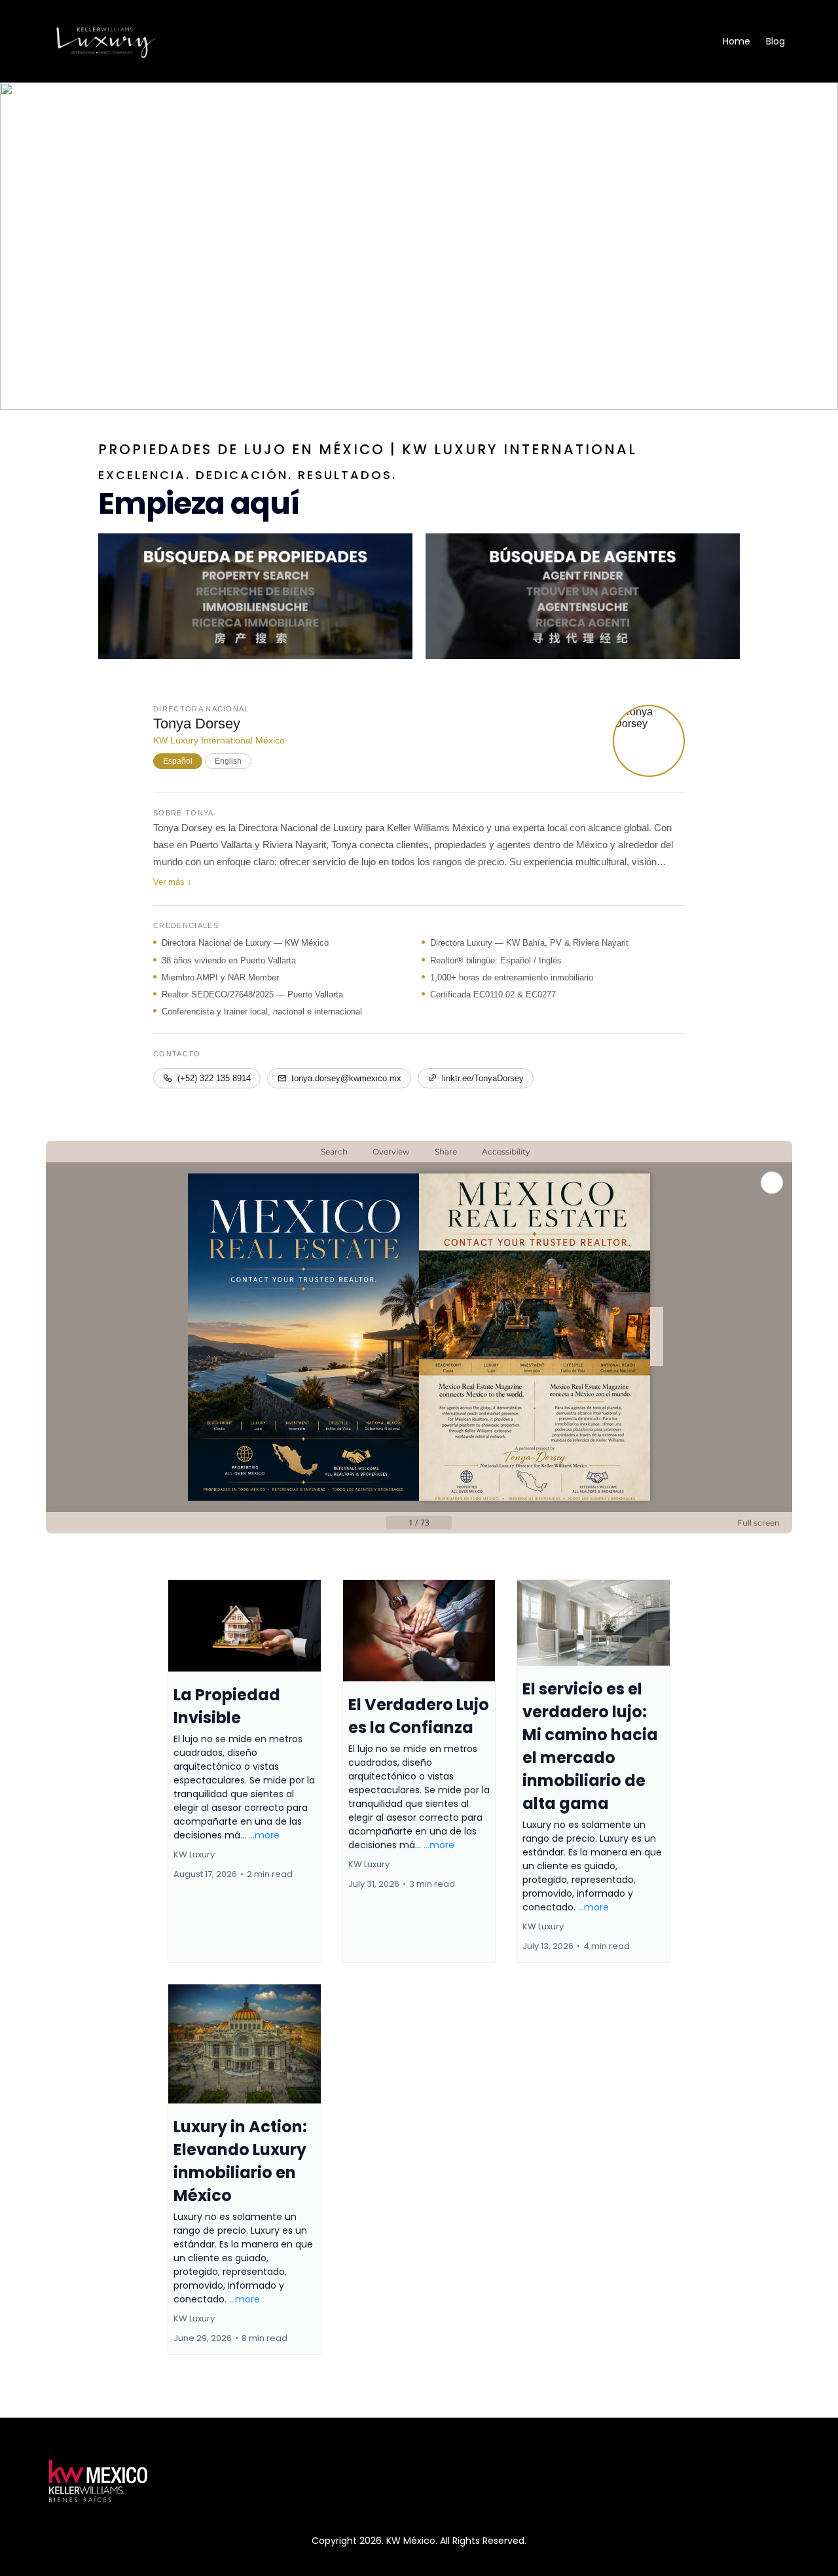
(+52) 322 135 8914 (214, 1078)
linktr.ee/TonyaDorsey (483, 1078)
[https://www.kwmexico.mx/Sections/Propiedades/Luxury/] (255, 596)
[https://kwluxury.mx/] (106, 41)
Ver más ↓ (173, 882)
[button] (245, 1771)
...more (264, 1835)
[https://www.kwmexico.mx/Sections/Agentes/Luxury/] (583, 596)
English (228, 761)
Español (178, 761)
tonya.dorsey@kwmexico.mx (346, 1078)
